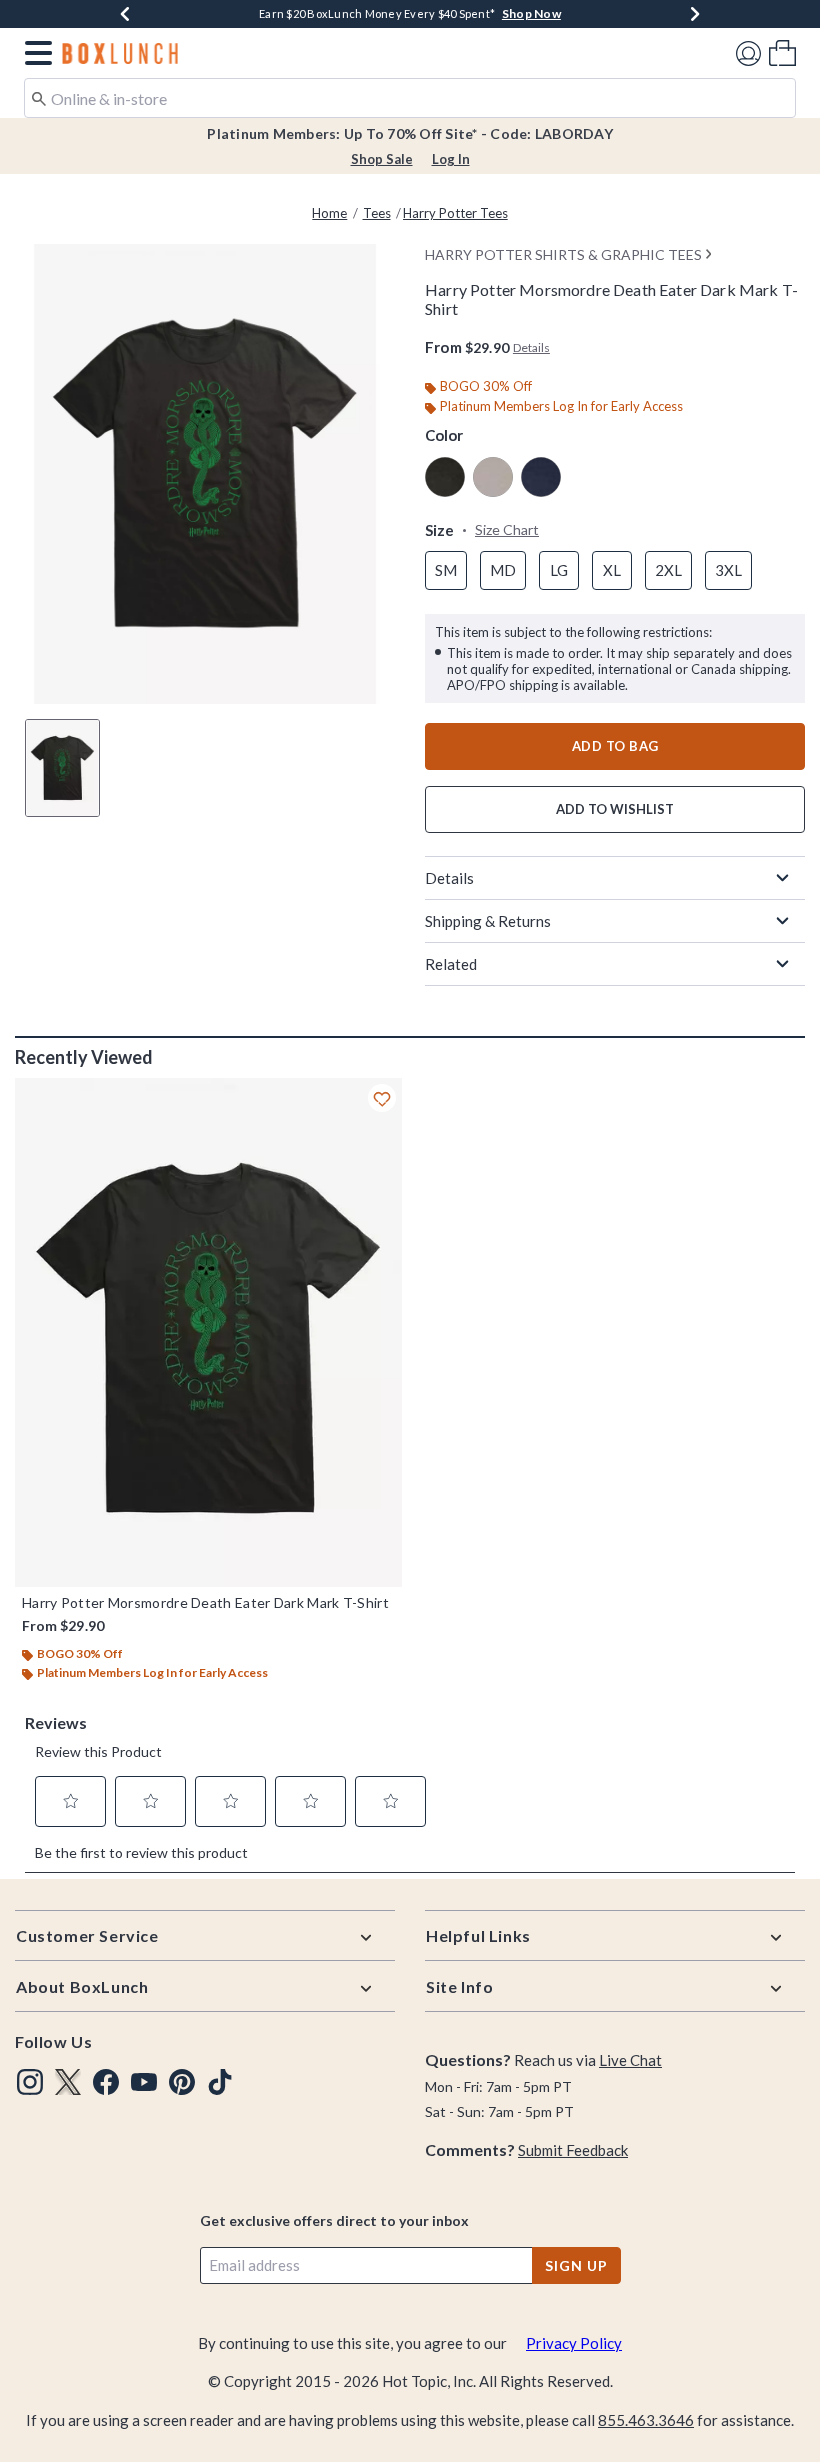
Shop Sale (382, 159)
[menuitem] (782, 52)
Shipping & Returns (488, 921)
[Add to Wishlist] (382, 1098)
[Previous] (125, 14)
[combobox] (410, 98)
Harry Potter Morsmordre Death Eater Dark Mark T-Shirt (205, 1603)
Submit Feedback (573, 2150)
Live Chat (630, 2060)
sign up (576, 2265)
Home (329, 213)
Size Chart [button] (507, 529)
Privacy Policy (574, 2343)
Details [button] (531, 347)
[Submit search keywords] (39, 97)
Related (451, 964)
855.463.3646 (646, 2420)
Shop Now (531, 13)
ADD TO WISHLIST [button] (615, 809)
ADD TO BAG (615, 746)
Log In (451, 159)
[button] (34, 53)
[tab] (62, 768)
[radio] (445, 477)
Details (449, 878)
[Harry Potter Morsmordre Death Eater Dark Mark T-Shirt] (208, 1332)
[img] (30, 2082)
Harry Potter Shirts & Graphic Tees (563, 254)
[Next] (695, 14)
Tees (377, 213)
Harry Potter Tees (455, 213)
